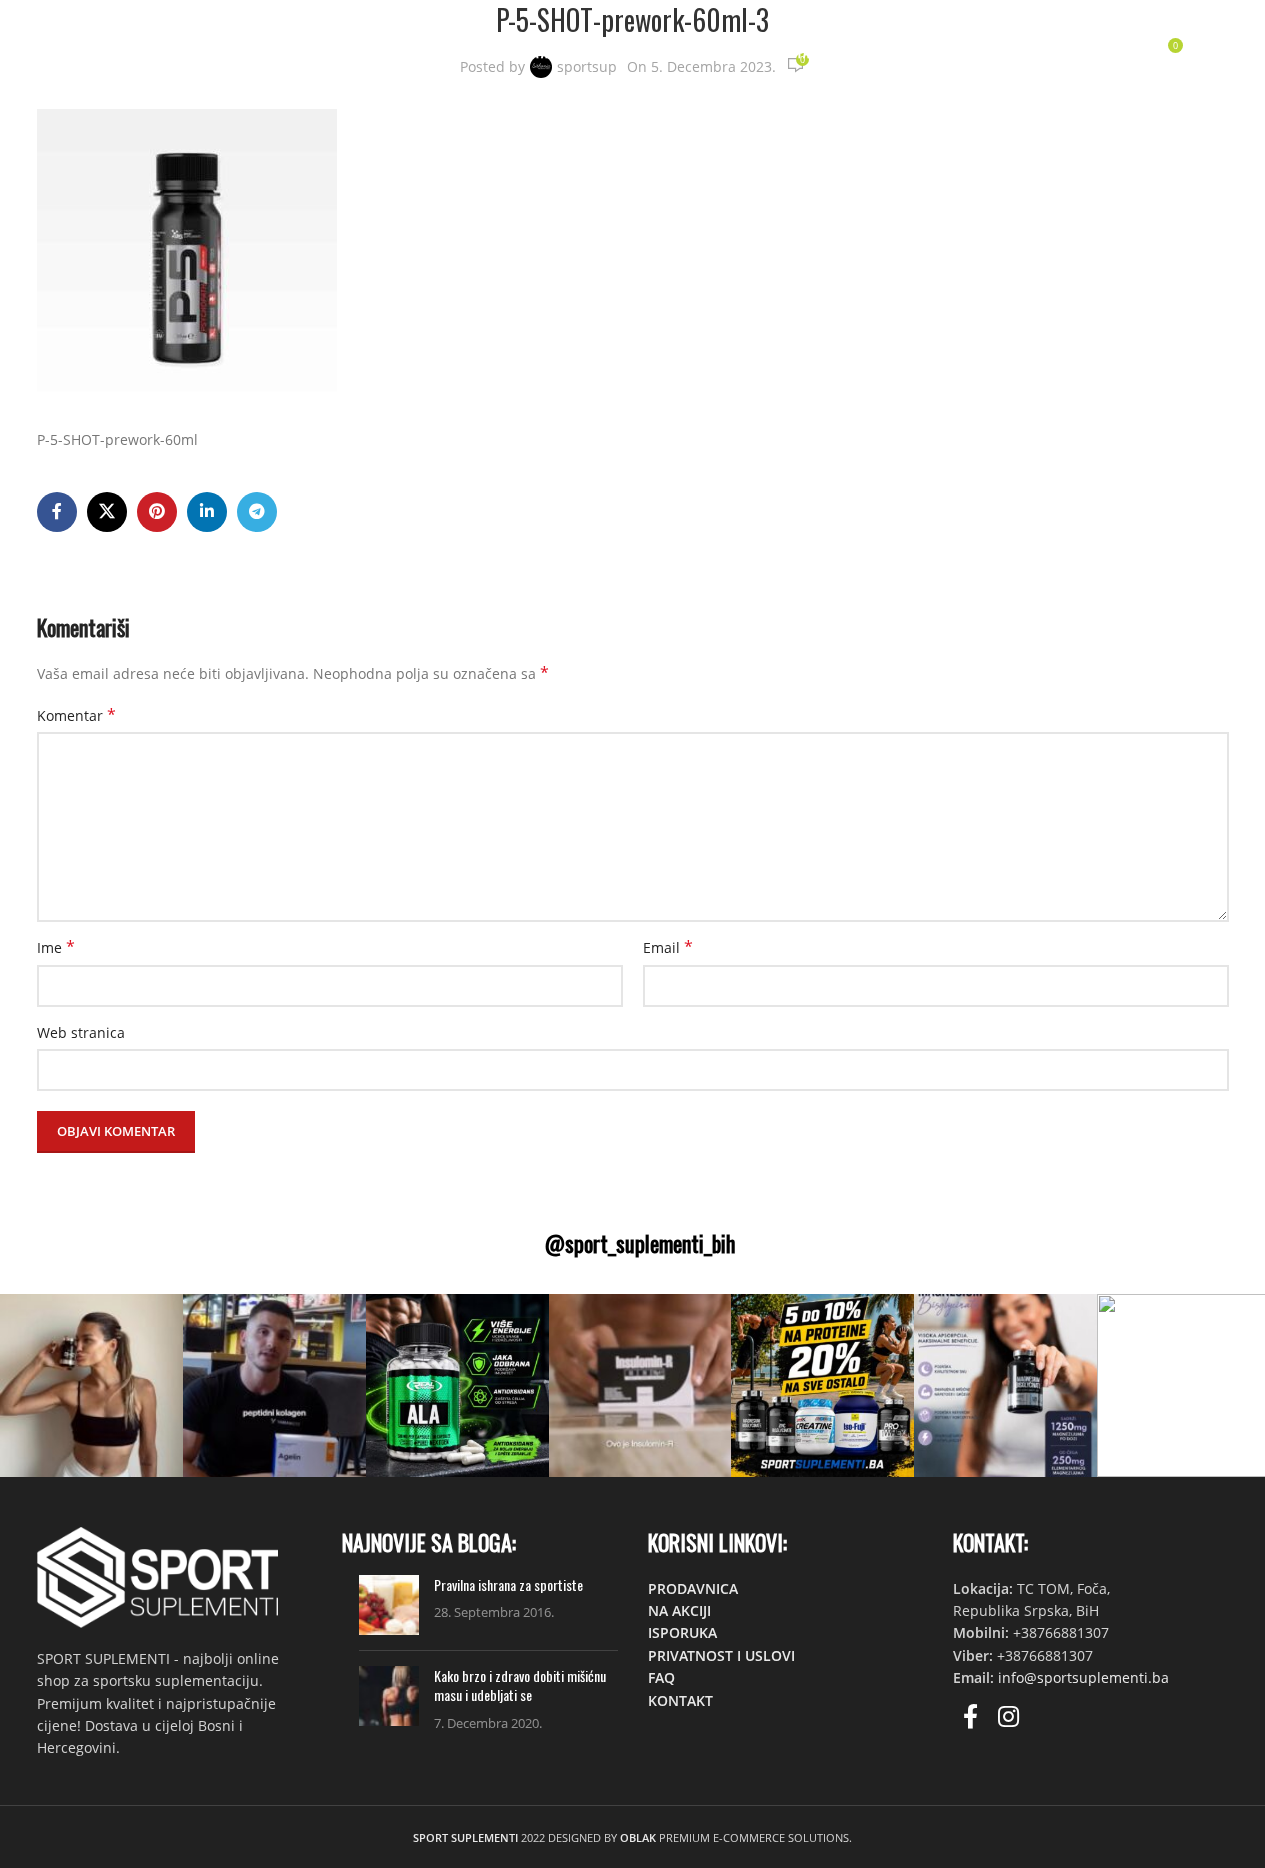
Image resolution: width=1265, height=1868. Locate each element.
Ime (56, 947)
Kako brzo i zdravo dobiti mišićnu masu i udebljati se (520, 1685)
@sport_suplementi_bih (640, 1243)
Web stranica (81, 1032)
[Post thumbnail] (389, 1605)
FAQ (661, 1677)
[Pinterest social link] (157, 512)
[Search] (1084, 53)
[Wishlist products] (1124, 53)
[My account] (1044, 53)
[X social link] (107, 512)
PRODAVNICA (693, 1588)
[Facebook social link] (57, 512)
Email (668, 947)
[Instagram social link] (1008, 1717)
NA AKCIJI (679, 1610)
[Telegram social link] (257, 512)
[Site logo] (150, 50)
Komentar (76, 715)
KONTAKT (680, 1700)
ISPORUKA (682, 1632)
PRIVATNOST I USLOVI (721, 1655)
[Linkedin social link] (207, 512)
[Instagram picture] (91, 1385)
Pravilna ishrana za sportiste (508, 1584)
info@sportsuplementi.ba (1083, 1677)
